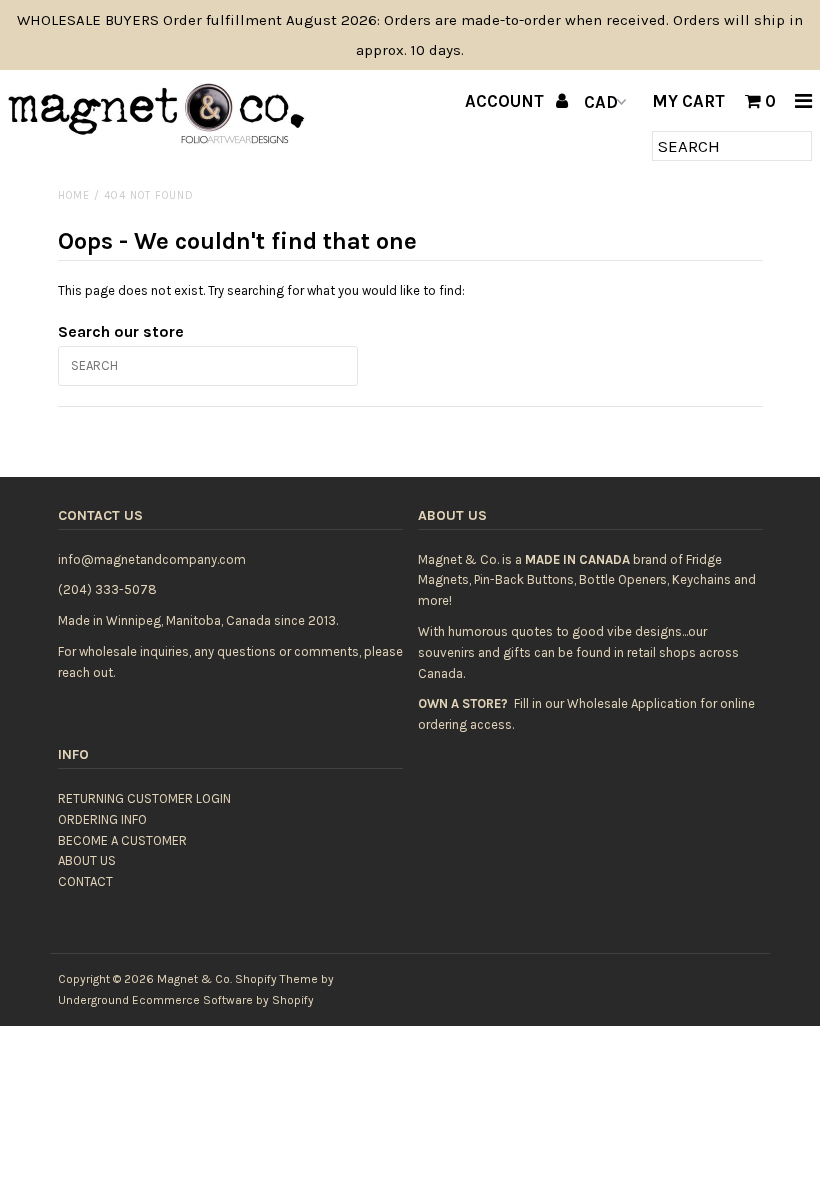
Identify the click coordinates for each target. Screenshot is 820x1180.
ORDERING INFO (102, 819)
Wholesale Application (632, 703)
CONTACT (85, 881)
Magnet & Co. (194, 979)
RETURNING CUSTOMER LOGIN (144, 798)
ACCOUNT (506, 101)
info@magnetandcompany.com (152, 559)
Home (74, 195)
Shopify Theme (276, 979)
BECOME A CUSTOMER (122, 840)
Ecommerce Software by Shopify (223, 1000)
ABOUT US (87, 860)
